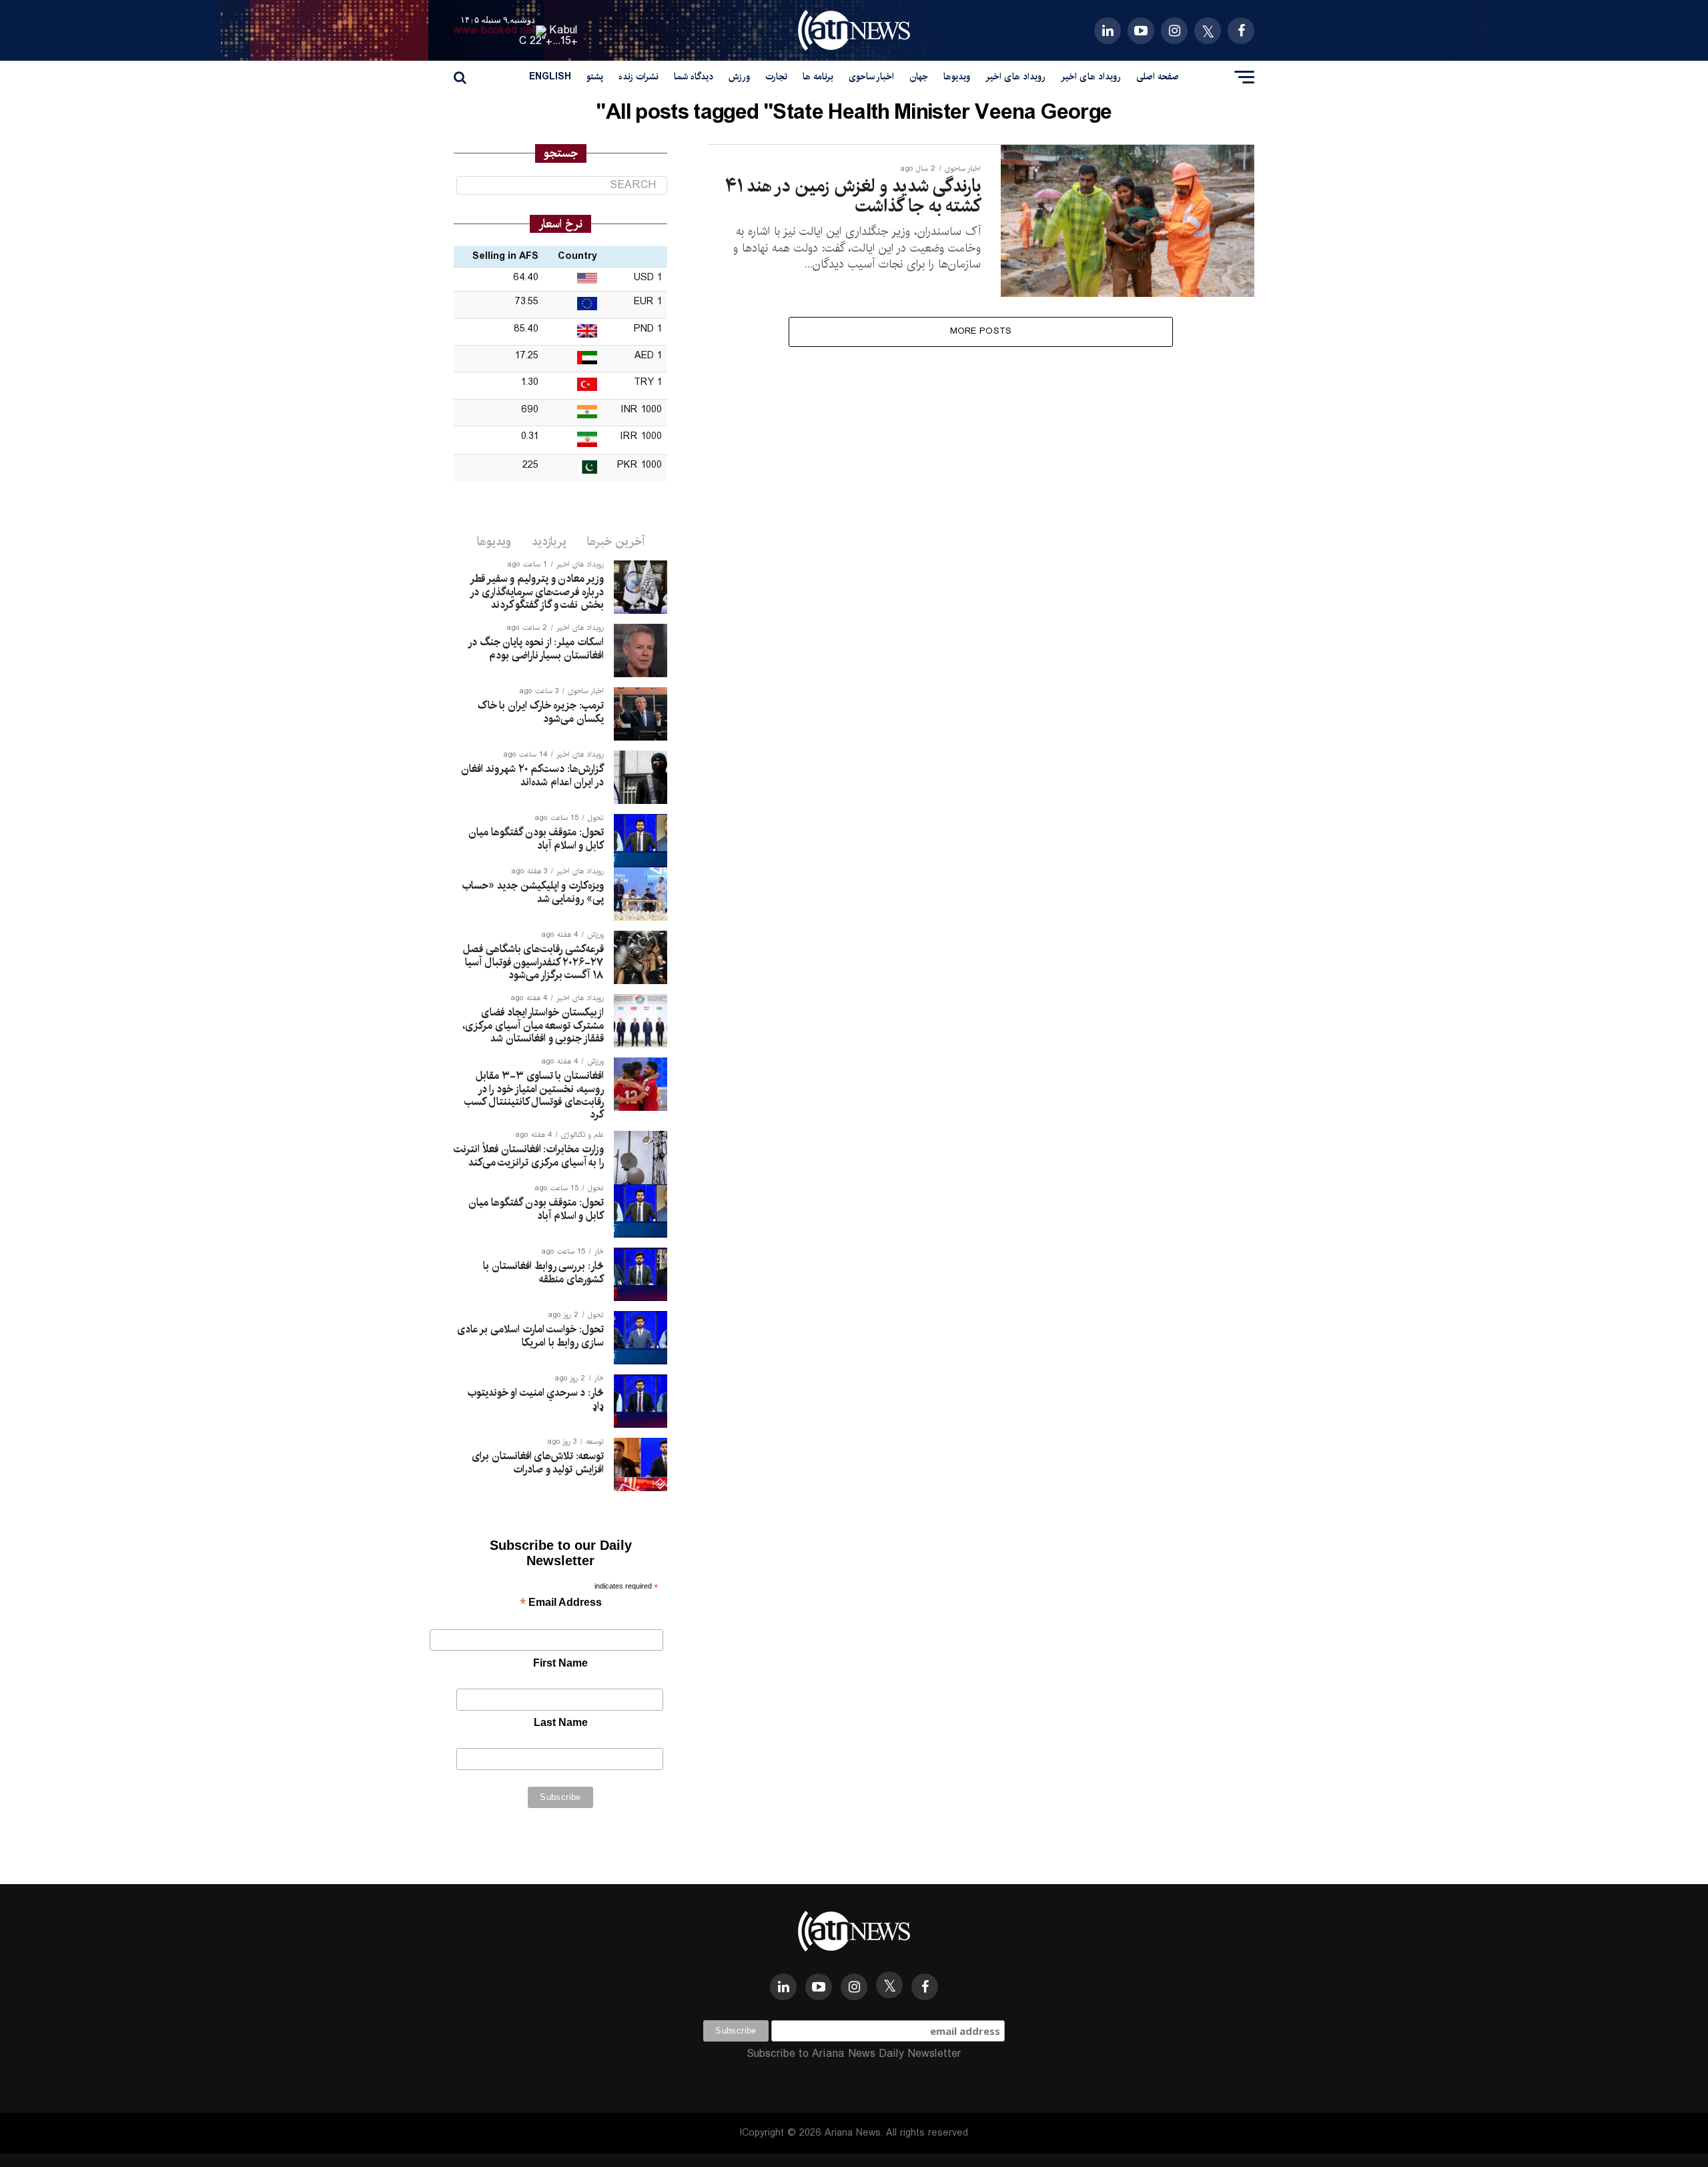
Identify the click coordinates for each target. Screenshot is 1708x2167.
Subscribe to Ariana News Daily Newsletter (854, 2054)
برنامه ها (818, 77)
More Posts (981, 331)
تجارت (776, 77)
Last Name (561, 1722)
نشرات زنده (638, 77)
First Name (560, 1663)
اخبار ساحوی (871, 77)
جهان (919, 77)
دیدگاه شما (694, 77)
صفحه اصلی (1158, 77)
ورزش (739, 77)
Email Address (561, 1604)
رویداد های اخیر (1091, 77)
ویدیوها (957, 77)
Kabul (564, 30)
